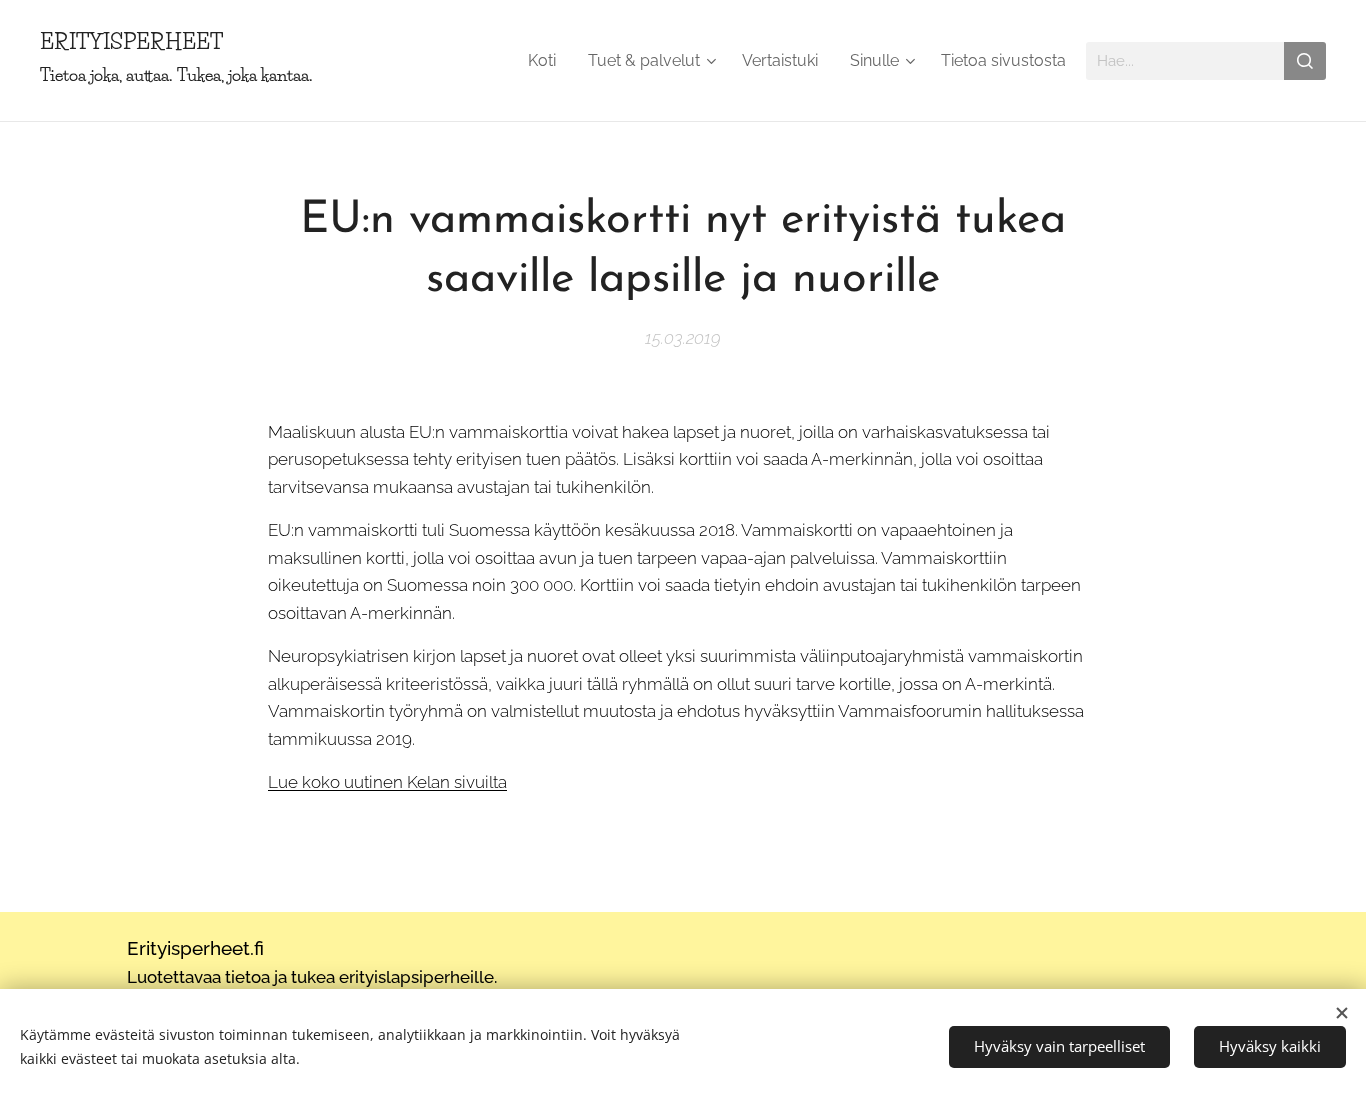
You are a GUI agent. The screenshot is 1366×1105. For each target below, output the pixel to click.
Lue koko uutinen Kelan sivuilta (387, 782)
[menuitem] (547, 61)
